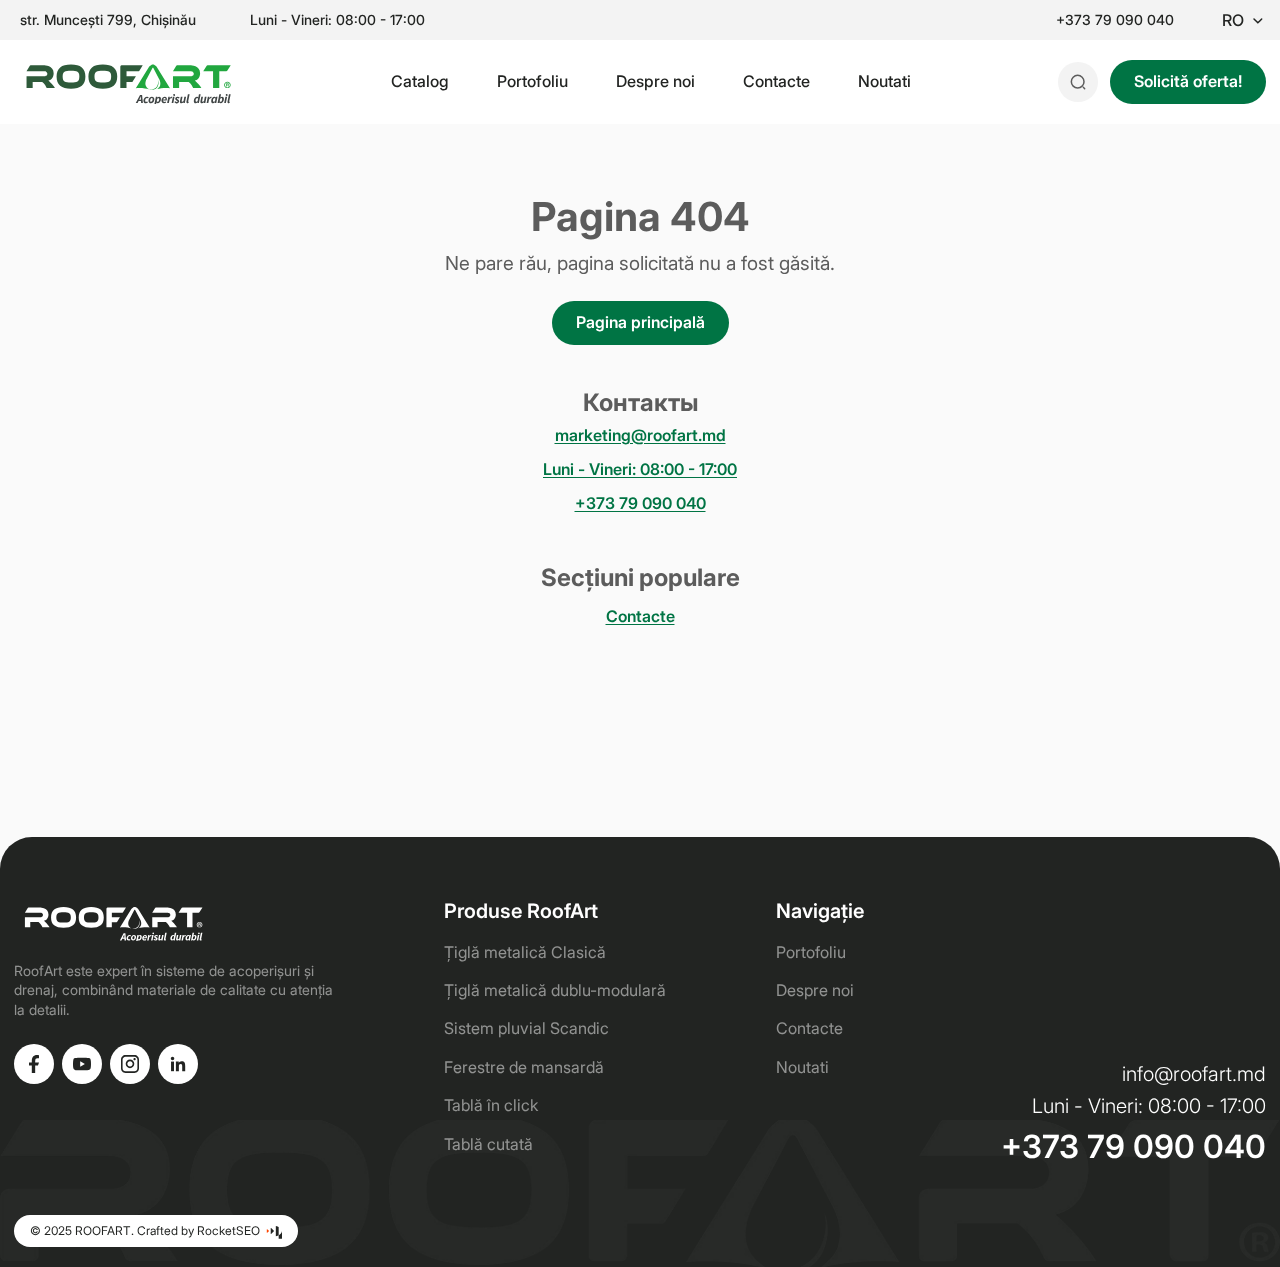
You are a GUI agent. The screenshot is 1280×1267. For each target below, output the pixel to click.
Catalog (420, 81)
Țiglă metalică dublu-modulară (555, 990)
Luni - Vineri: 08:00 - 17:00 (640, 469)
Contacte (776, 81)
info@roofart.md (1194, 1074)
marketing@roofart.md (640, 435)
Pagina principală (640, 322)
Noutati (884, 81)
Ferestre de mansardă (524, 1067)
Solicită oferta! (1188, 81)
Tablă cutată (488, 1144)
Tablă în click (491, 1105)
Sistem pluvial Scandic (526, 1028)
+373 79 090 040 (1115, 20)
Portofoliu (532, 81)
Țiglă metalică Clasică (525, 952)
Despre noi (655, 81)
